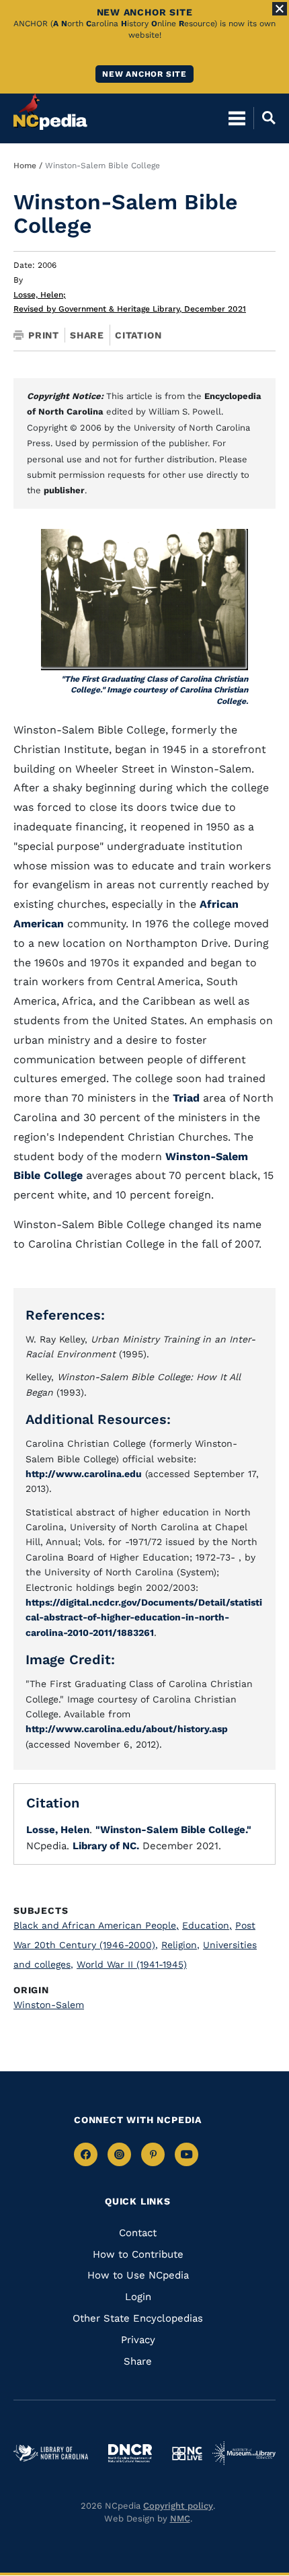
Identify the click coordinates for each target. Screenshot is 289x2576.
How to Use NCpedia (138, 2275)
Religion (180, 1945)
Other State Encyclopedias (138, 2318)
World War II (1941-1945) (132, 1964)
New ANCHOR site (144, 74)
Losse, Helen (40, 295)
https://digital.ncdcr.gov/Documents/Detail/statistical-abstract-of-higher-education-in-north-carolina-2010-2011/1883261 (144, 1617)
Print (44, 335)
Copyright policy (178, 2506)
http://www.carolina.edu (84, 1474)
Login (138, 2297)
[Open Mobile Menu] (237, 118)
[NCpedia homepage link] (50, 112)
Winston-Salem (49, 2005)
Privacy (138, 2340)
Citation (138, 335)
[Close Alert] (280, 9)
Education (207, 1925)
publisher (64, 490)
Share (87, 335)
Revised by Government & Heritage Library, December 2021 (130, 309)
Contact (138, 2233)
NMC (180, 2518)
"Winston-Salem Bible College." (173, 1830)
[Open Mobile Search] (264, 118)
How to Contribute (138, 2254)
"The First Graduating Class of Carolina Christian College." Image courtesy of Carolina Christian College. (155, 690)
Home (25, 166)
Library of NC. (106, 1846)
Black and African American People (96, 1925)
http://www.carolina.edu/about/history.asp (127, 1729)
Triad (186, 1098)
